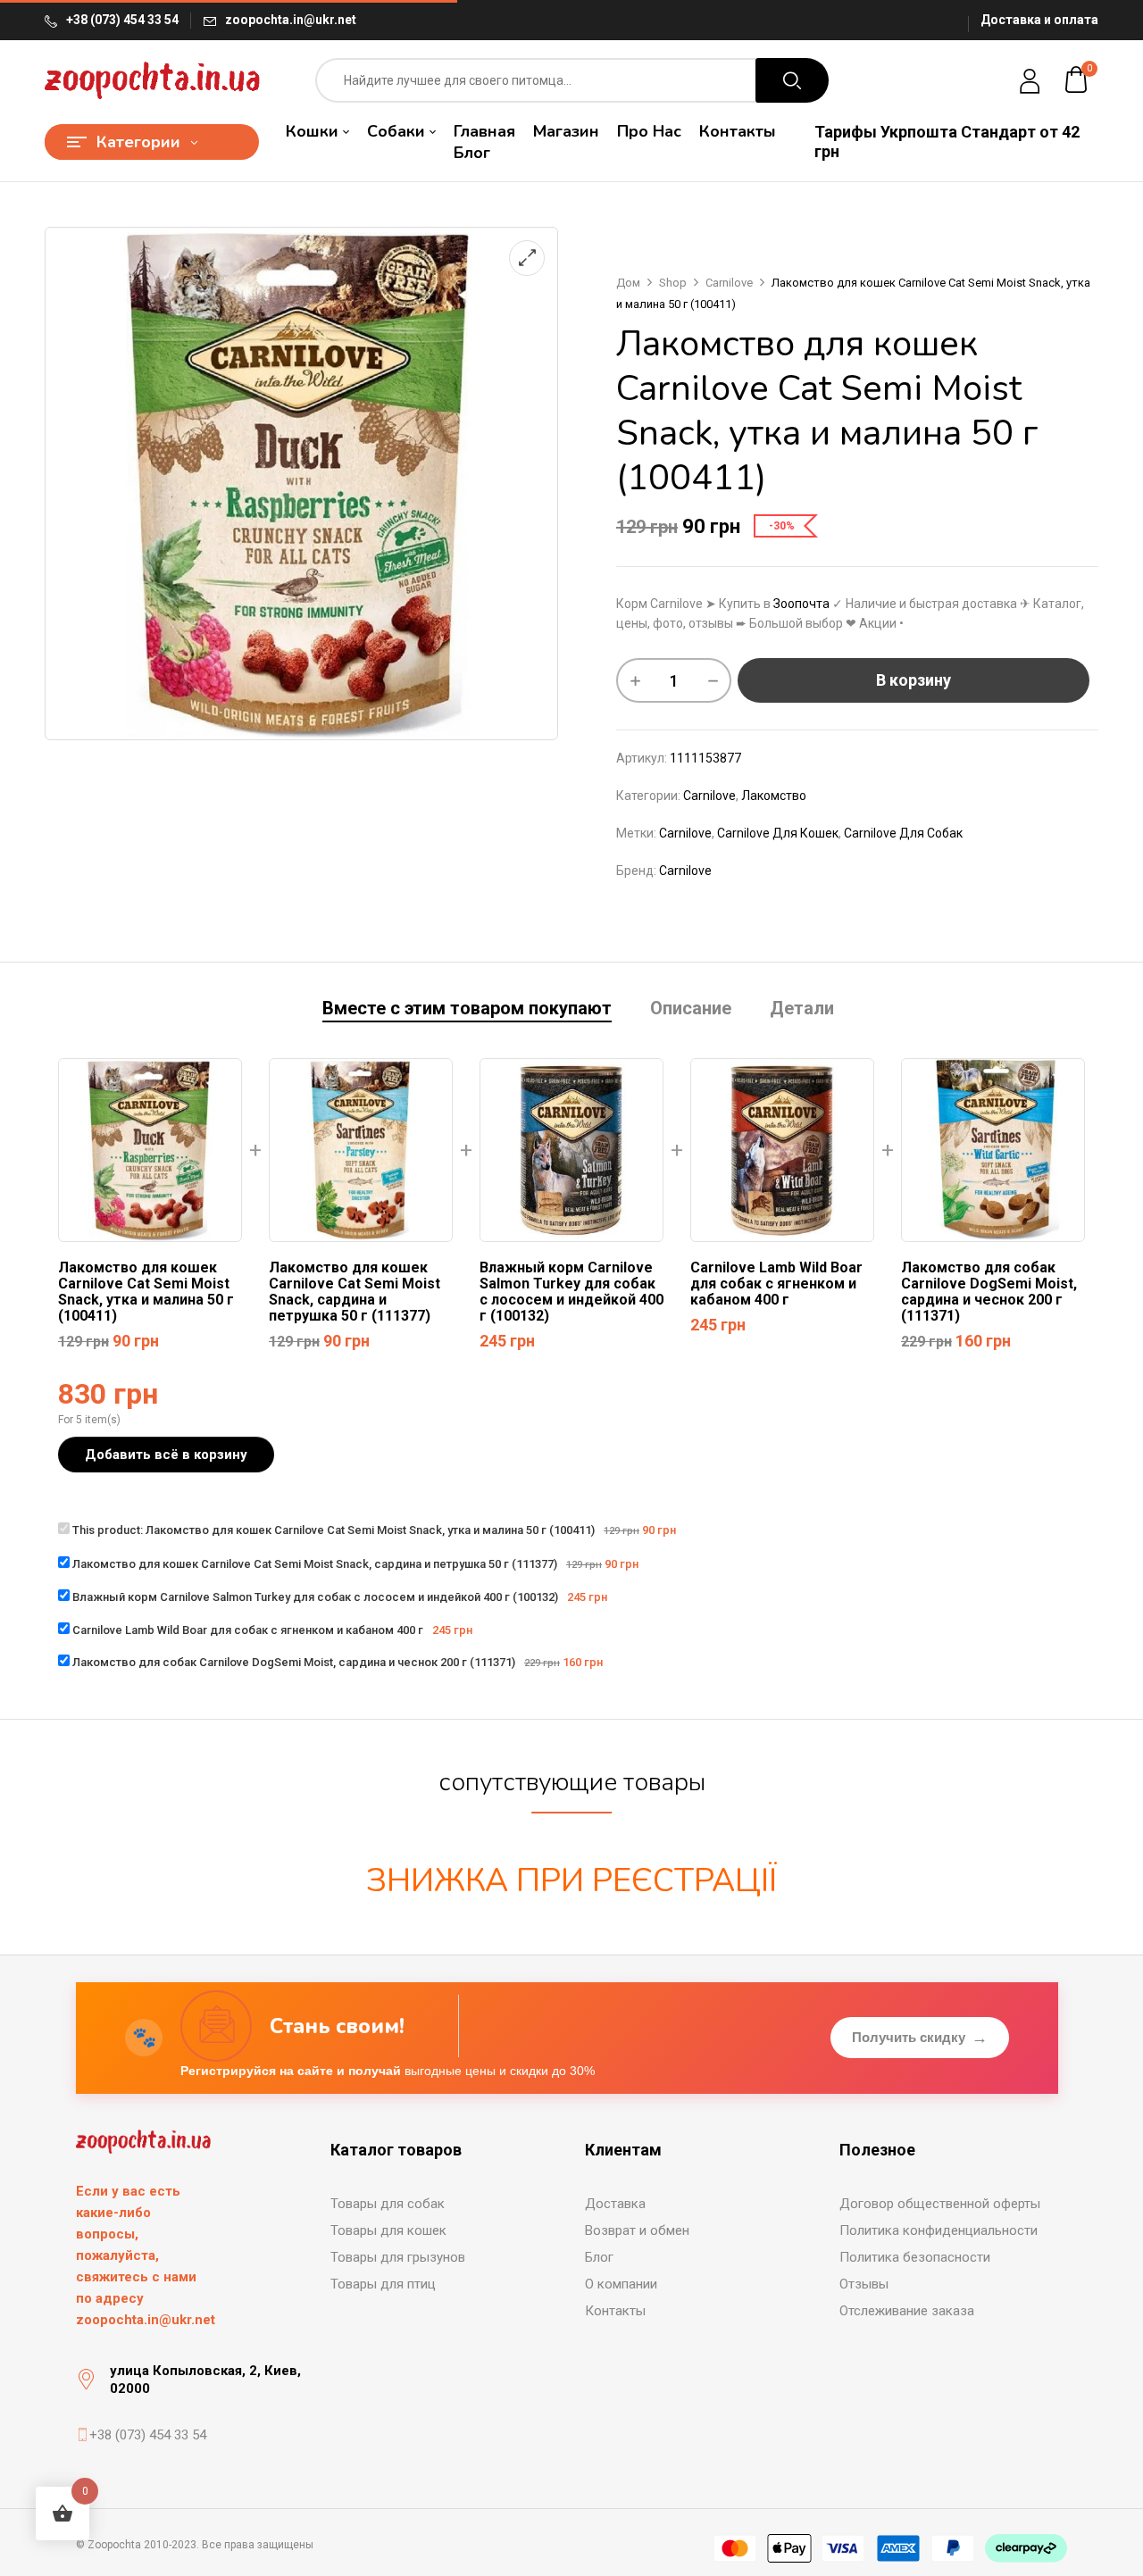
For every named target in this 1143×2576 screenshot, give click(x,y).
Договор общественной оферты (940, 2204)
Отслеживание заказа (907, 2311)
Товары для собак (388, 2204)
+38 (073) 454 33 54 (122, 20)
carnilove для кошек (778, 833)
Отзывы (864, 2284)
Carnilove (729, 283)
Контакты (615, 2311)
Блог (599, 2257)
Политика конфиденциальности (939, 2230)
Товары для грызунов (398, 2257)
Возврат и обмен (637, 2230)
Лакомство (774, 796)
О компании (621, 2284)
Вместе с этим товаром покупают (467, 1009)
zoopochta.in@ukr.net (291, 20)
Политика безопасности (915, 2257)
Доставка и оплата (1039, 20)
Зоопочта (801, 604)
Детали (802, 1009)
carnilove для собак (903, 833)
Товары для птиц (383, 2284)
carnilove (685, 833)
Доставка (615, 2204)
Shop (673, 283)
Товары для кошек (388, 2230)
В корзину (914, 680)
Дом (628, 283)
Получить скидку (920, 2038)
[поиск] (792, 80)
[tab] (467, 1010)
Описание (691, 1009)
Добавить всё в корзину (166, 1455)
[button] (1077, 80)
